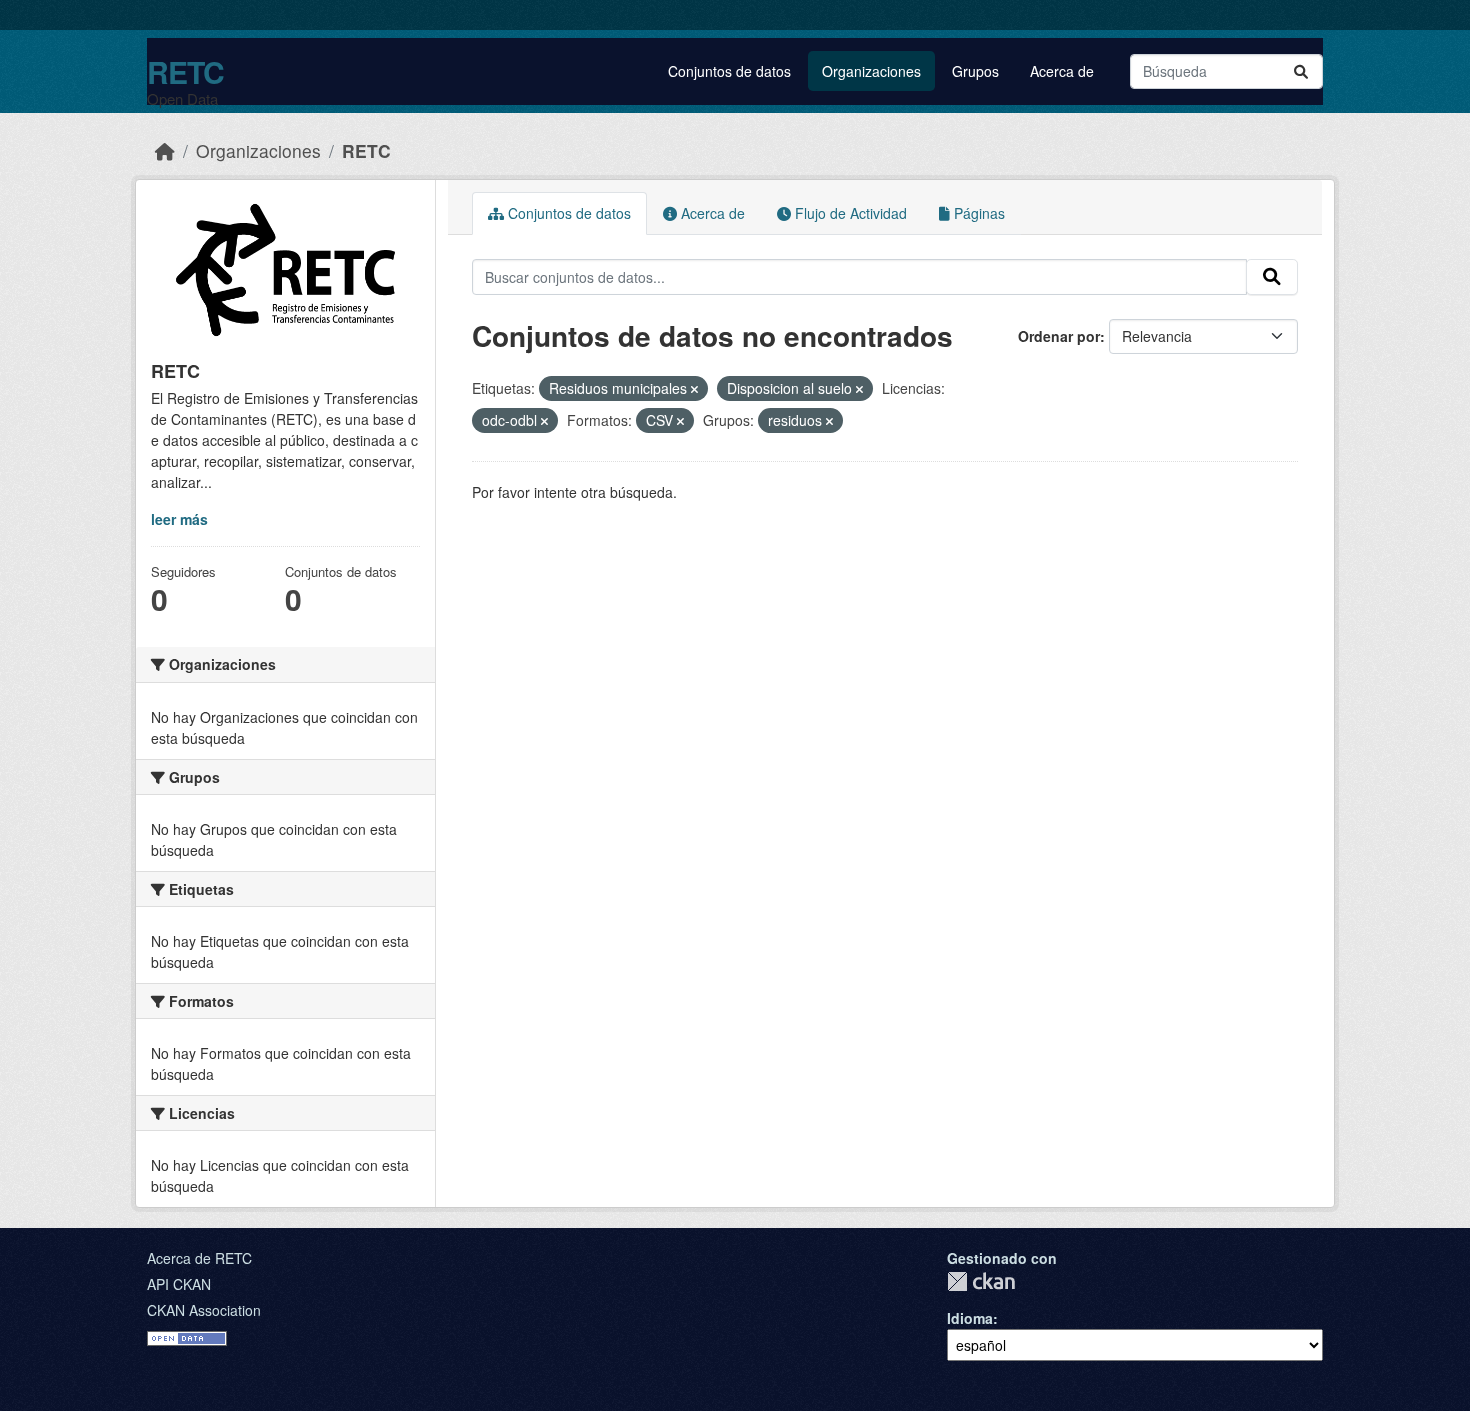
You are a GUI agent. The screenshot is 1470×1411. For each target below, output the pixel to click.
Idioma (970, 1318)
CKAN (981, 1281)
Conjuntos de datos (729, 71)
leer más (179, 519)
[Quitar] (694, 389)
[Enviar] (1301, 71)
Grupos (975, 71)
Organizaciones (871, 71)
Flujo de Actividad (849, 213)
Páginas (977, 213)
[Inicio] (165, 150)
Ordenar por (1059, 336)
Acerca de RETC (199, 1258)
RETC (185, 71)
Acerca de (1062, 71)
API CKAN (179, 1284)
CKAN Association (204, 1310)
